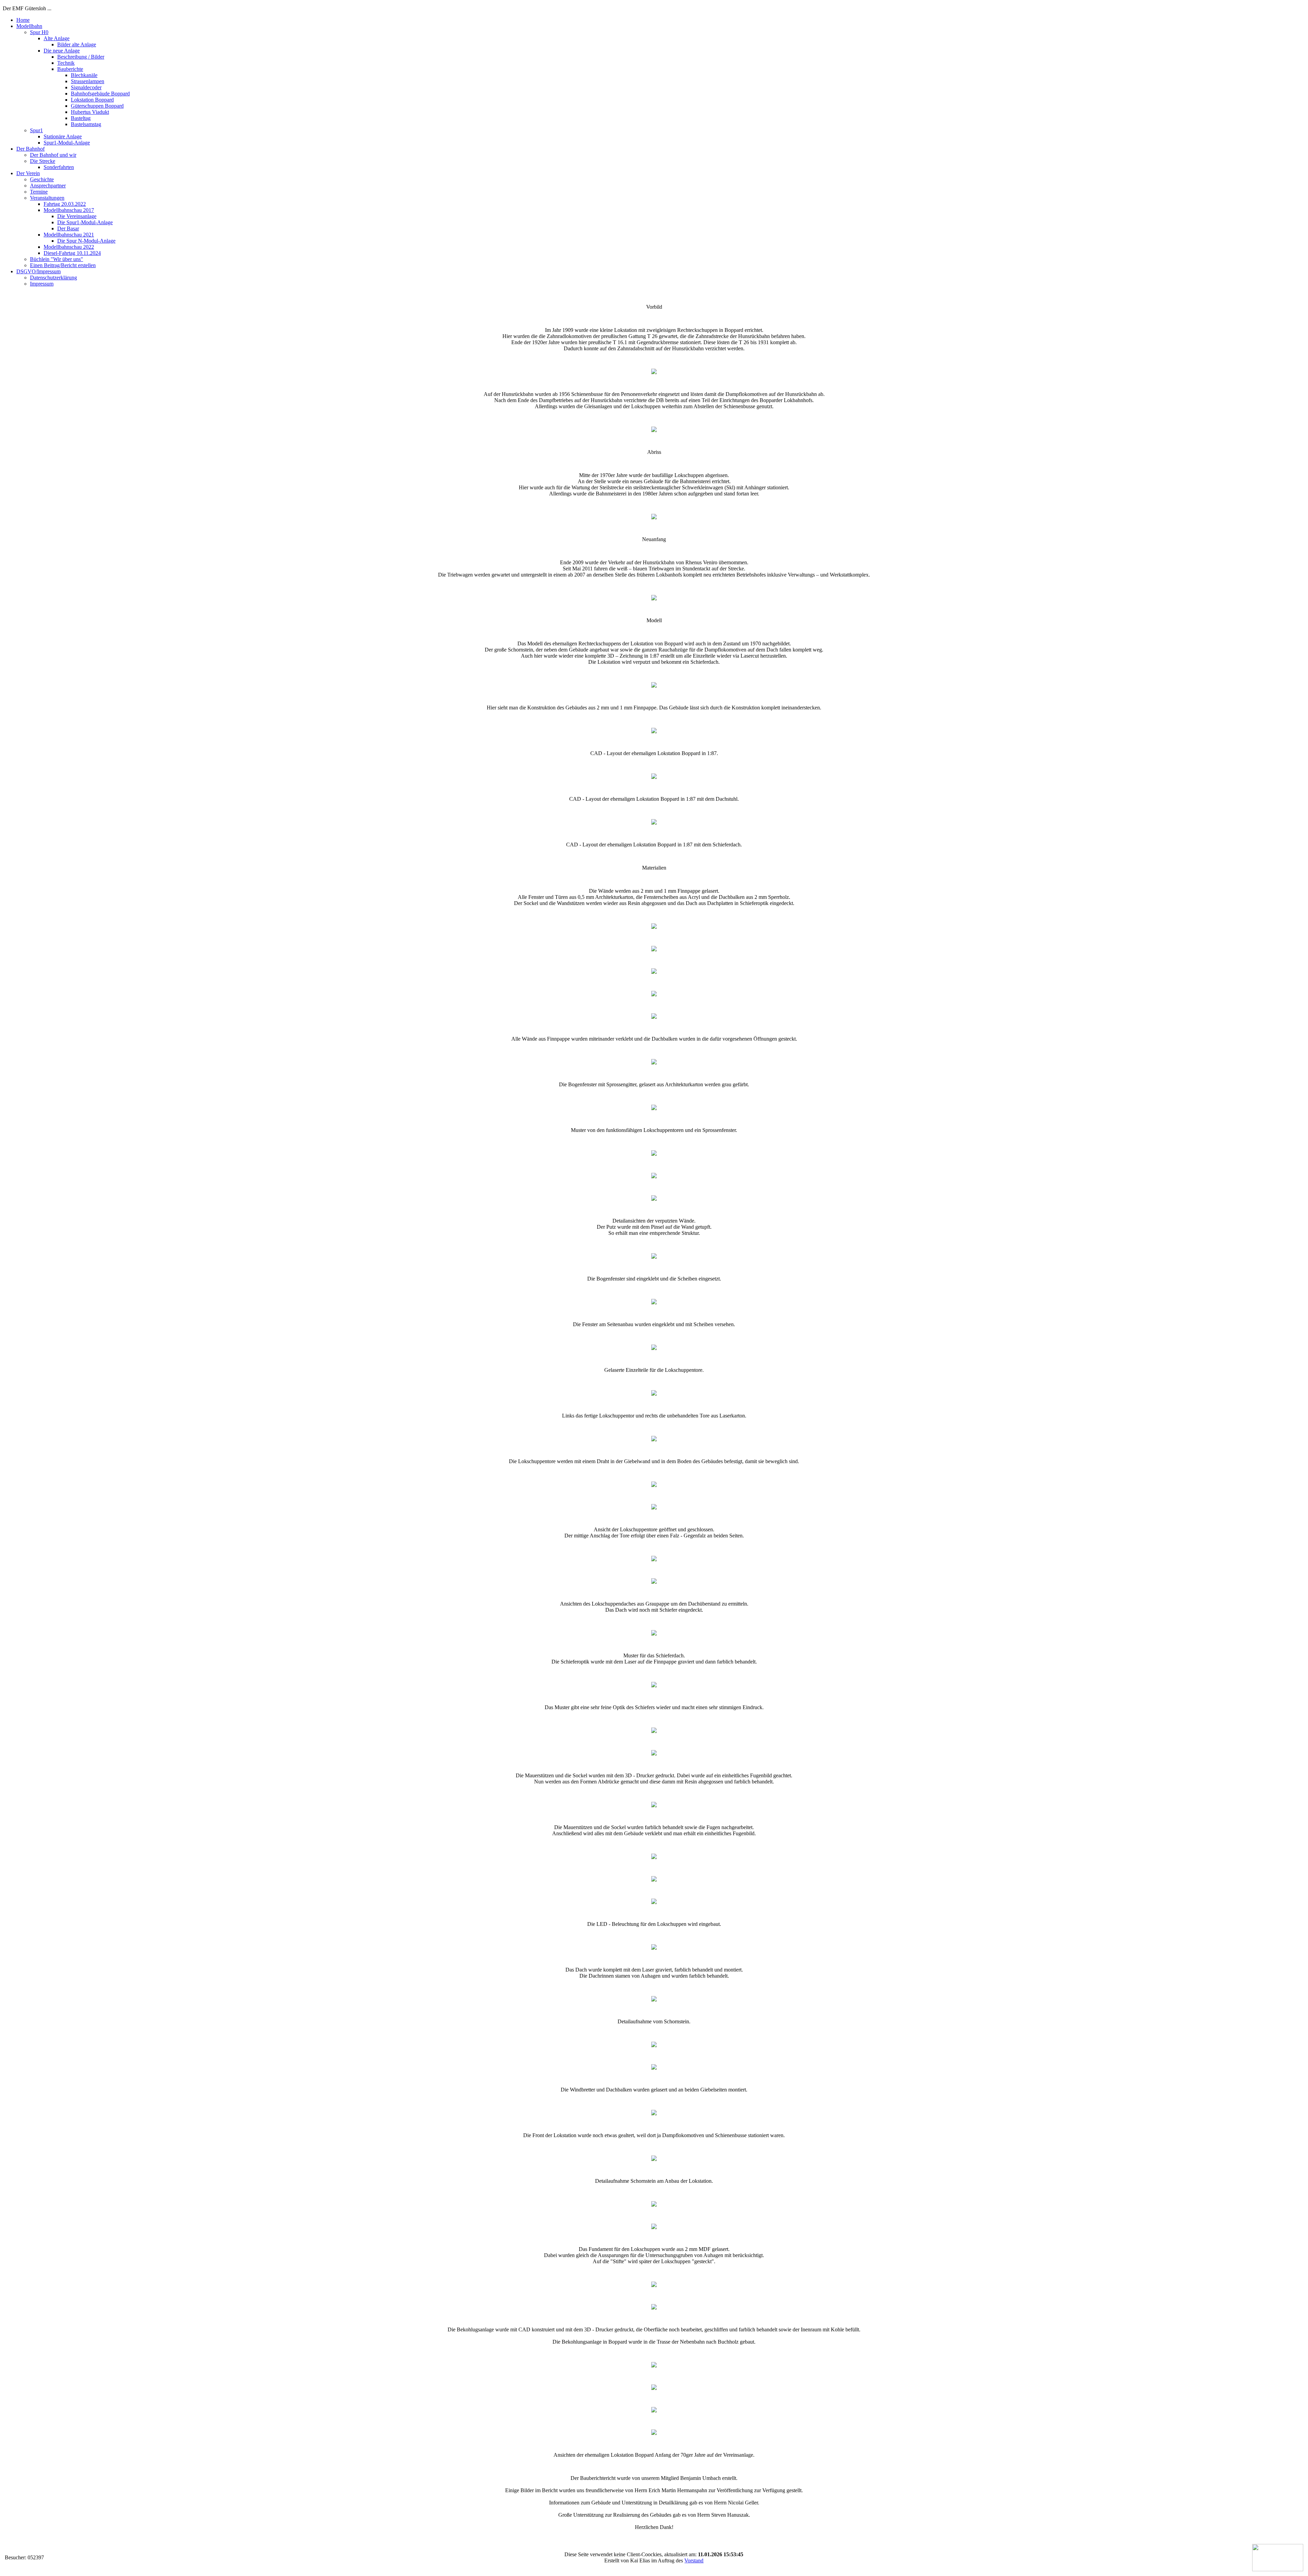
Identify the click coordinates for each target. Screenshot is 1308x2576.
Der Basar (68, 228)
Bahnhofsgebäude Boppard (100, 94)
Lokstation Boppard (92, 100)
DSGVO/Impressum (38, 271)
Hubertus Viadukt (90, 112)
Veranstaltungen (47, 198)
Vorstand (694, 2560)
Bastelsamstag (86, 124)
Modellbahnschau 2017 (69, 210)
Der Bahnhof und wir (53, 155)
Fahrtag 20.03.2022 (65, 204)
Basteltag (81, 118)
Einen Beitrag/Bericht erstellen (63, 265)
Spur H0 (39, 32)
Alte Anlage (57, 38)
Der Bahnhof (30, 149)
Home (23, 20)
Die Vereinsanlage (77, 216)
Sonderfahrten (59, 167)
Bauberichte (70, 69)
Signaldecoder (86, 87)
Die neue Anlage (62, 51)
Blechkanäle (84, 75)
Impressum (42, 284)
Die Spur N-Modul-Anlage (86, 241)
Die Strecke (43, 161)
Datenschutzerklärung (53, 278)
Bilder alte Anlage (77, 44)
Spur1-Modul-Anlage (67, 143)
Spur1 (36, 130)
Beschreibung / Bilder (81, 57)
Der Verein (28, 173)
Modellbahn (29, 26)
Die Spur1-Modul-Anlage (85, 222)
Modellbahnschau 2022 (69, 247)
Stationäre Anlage (63, 136)
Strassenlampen (88, 81)
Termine (39, 192)
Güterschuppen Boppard (97, 106)
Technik (66, 63)
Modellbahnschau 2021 (69, 235)
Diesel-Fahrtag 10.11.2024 (72, 253)
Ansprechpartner (48, 186)
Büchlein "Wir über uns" (57, 259)
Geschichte (42, 179)
